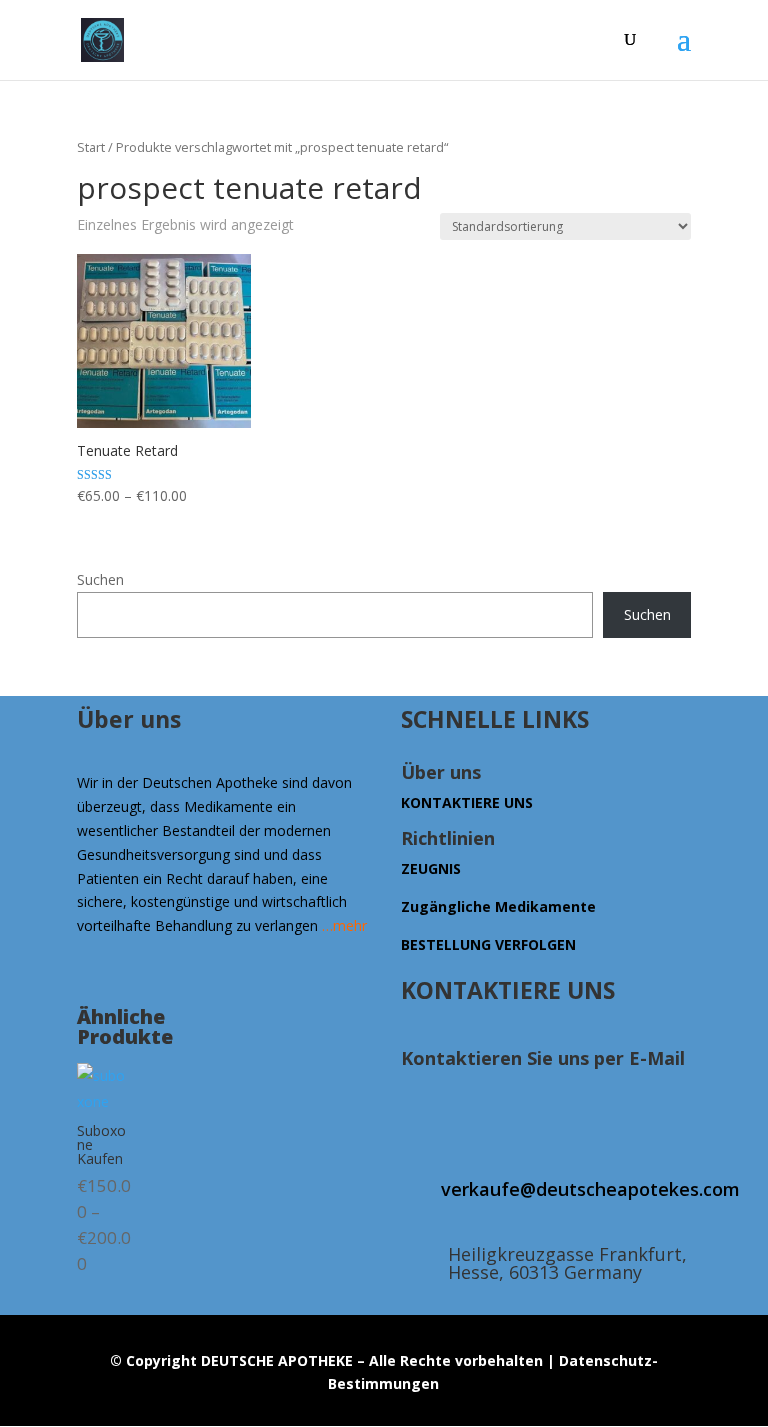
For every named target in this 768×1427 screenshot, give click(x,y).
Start (91, 147)
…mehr (344, 925)
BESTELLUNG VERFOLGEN (488, 944)
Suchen (100, 579)
